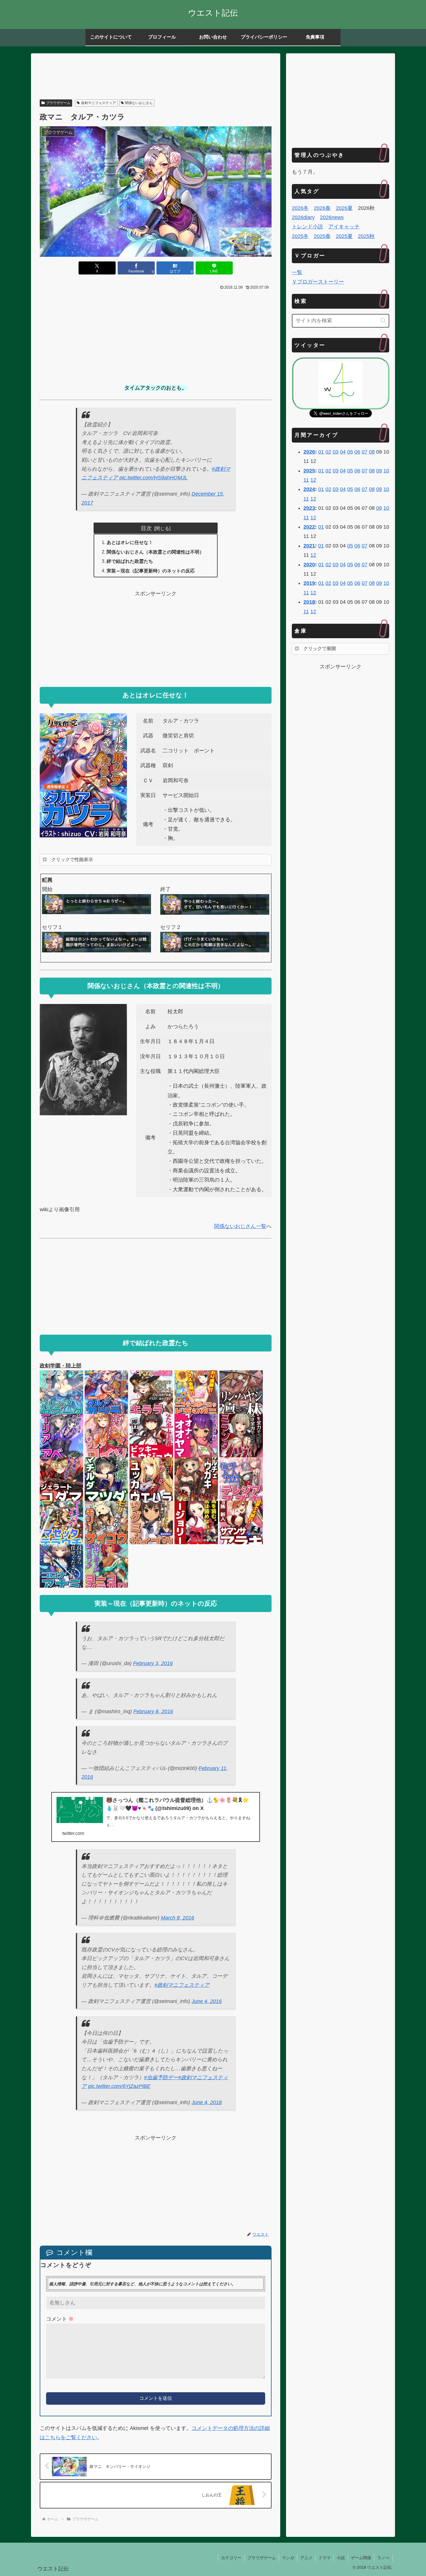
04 (343, 452)
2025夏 (344, 236)
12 (313, 480)
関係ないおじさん (139, 103)
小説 (341, 2558)
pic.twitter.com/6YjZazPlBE (119, 2086)
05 (350, 452)
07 (365, 452)
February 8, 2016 (153, 1711)
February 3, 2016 (153, 1663)
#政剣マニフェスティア (182, 1985)
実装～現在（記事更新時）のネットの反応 (151, 571)
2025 (309, 471)
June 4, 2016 (207, 2001)
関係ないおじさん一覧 (240, 1226)
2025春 (322, 236)
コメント (60, 2319)
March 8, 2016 (177, 1918)
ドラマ (325, 2558)
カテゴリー (231, 2558)
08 (372, 452)
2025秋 (366, 236)
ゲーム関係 (361, 2558)
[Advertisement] (156, 77)
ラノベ (383, 2558)
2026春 (322, 208)
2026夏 (344, 208)
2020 (309, 565)
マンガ (288, 2558)
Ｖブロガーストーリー (318, 282)
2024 (309, 489)
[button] (383, 320)
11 (306, 480)
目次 (146, 528)
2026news (332, 217)
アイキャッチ (344, 227)
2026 (309, 452)
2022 (309, 527)
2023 (309, 508)
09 (379, 471)
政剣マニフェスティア (99, 103)
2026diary (303, 217)
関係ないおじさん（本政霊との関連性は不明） (155, 552)
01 (321, 452)
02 (328, 452)
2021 (309, 546)
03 (336, 452)
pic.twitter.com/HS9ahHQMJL (153, 478)
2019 (309, 583)
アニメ (306, 2558)
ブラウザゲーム (58, 103)
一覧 (297, 272)
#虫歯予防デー (161, 2077)
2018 (309, 602)
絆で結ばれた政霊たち (130, 561)
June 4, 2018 (207, 2102)
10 (386, 471)
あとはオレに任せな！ (130, 542)
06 (357, 452)
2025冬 (300, 236)
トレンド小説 (307, 227)
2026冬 (300, 208)
